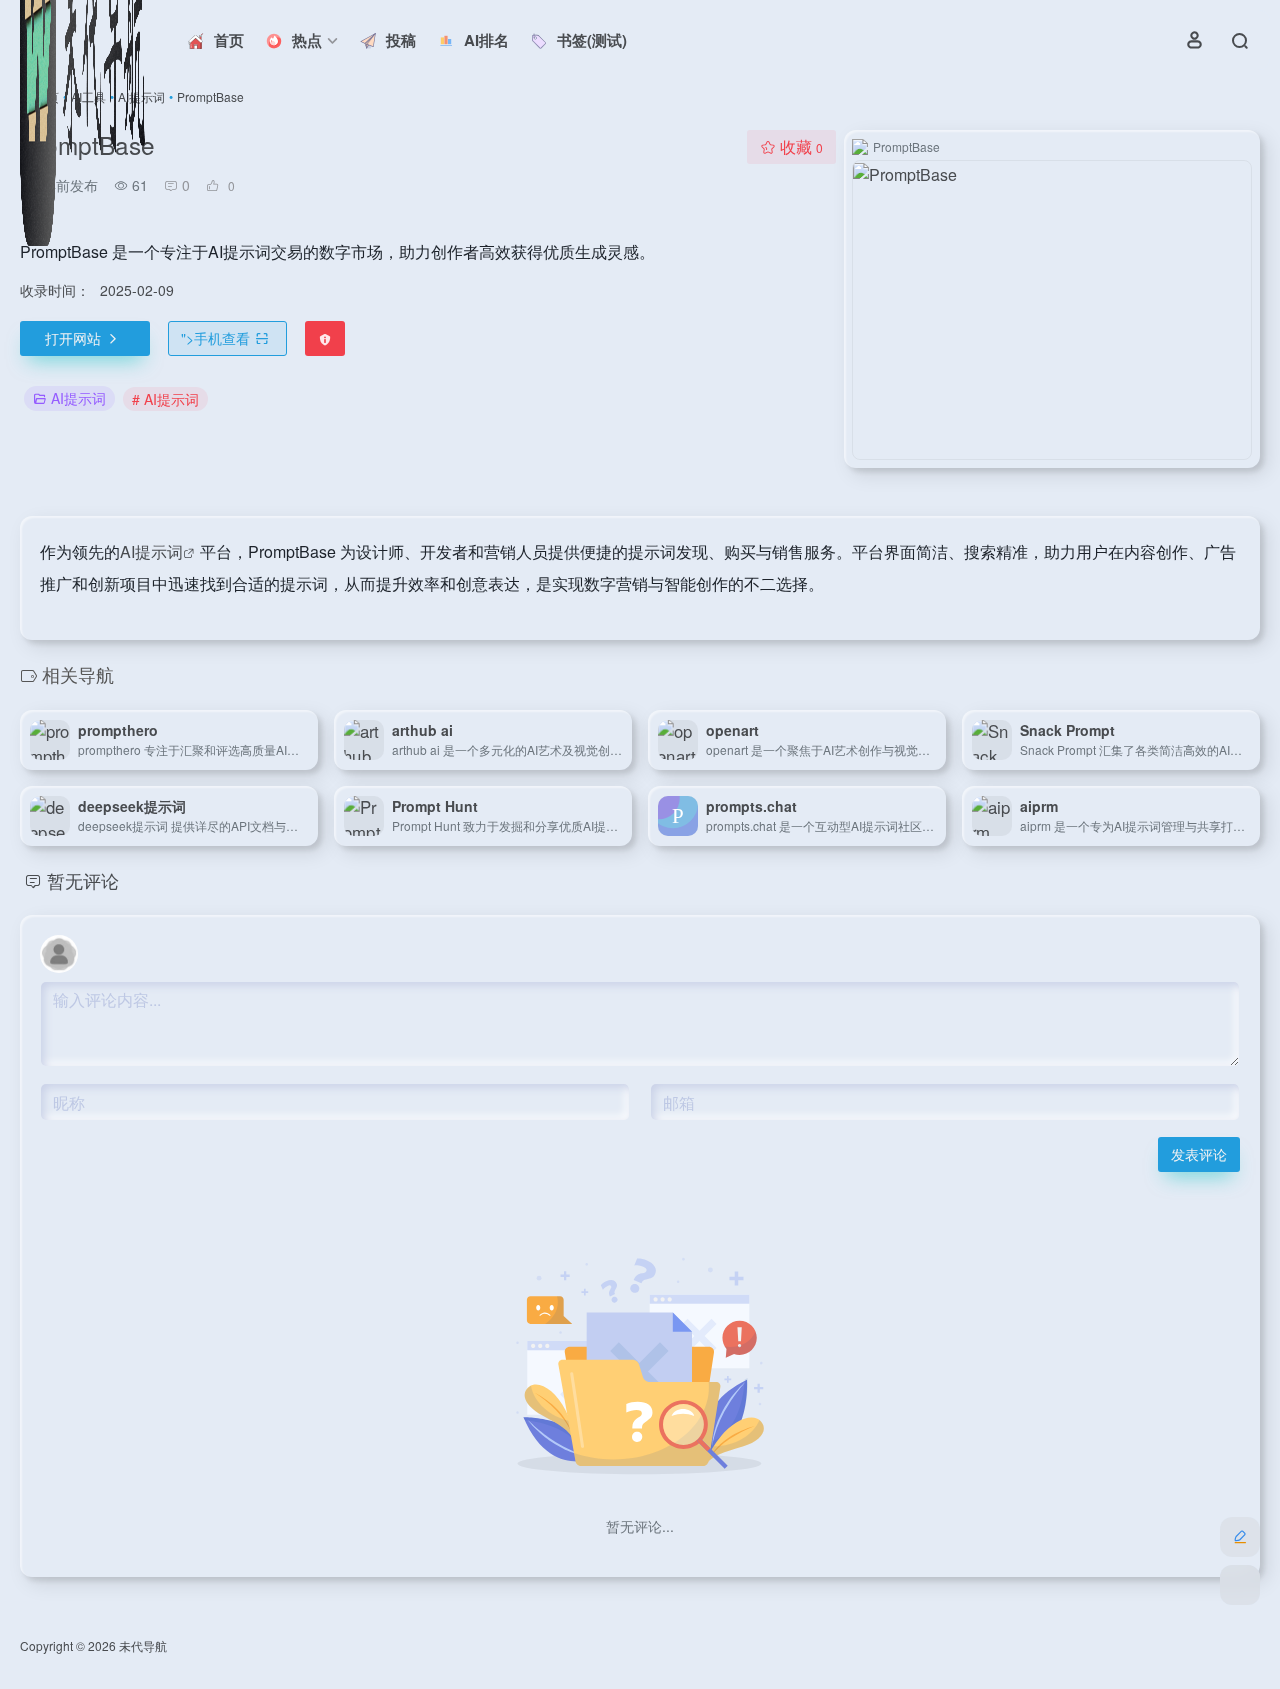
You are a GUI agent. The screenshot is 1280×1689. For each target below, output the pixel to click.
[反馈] (325, 338)
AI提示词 (78, 398)
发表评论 (1199, 1154)
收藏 (801, 146)
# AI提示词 (165, 399)
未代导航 (143, 1645)
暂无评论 (83, 880)
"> (215, 338)
